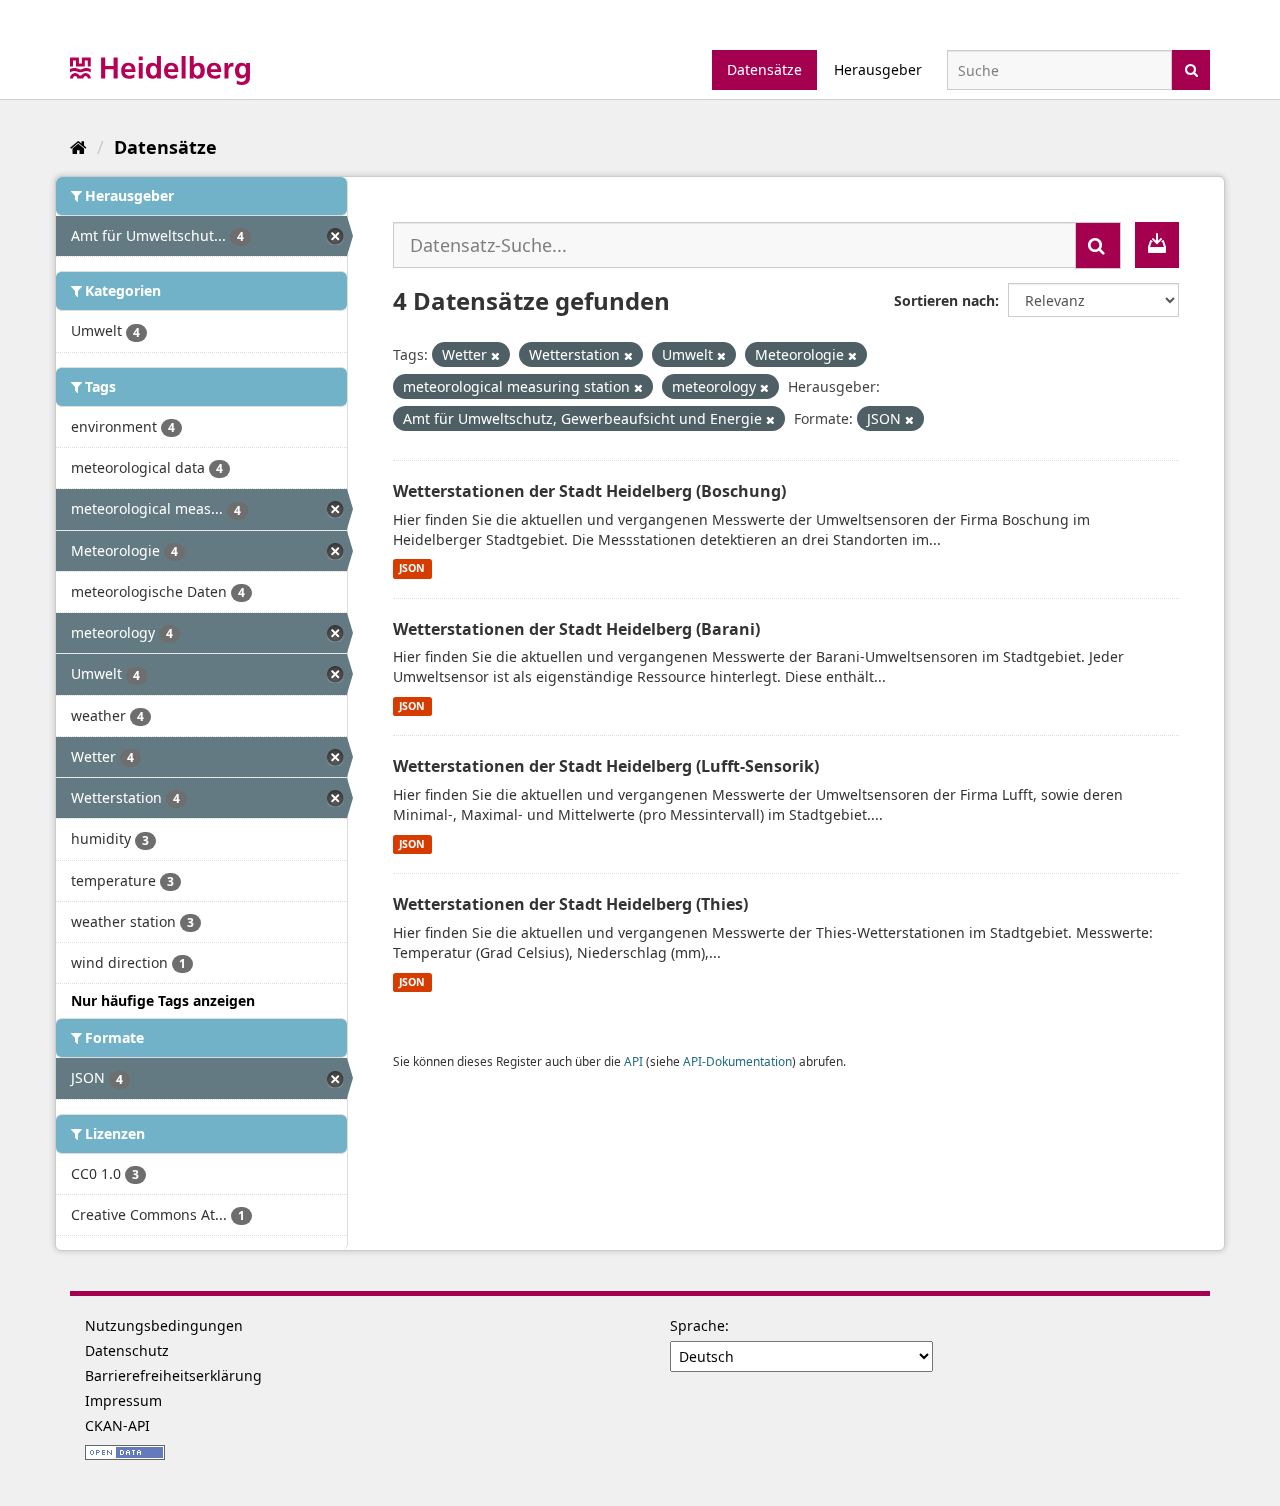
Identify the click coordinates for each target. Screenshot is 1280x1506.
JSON (412, 569)
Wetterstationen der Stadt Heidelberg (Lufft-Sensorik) (606, 766)
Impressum (123, 1400)
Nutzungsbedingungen (164, 1325)
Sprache (697, 1325)
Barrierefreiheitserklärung (173, 1375)
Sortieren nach (944, 300)
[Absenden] (1191, 68)
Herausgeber (878, 69)
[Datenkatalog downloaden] (1157, 245)
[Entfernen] (495, 355)
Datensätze (764, 69)
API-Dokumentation (737, 1061)
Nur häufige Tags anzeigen (163, 1000)
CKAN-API (117, 1425)
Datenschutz (127, 1350)
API (633, 1061)
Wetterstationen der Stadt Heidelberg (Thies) (570, 904)
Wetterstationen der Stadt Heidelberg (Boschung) (589, 491)
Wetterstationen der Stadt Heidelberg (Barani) (576, 629)
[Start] (78, 147)
